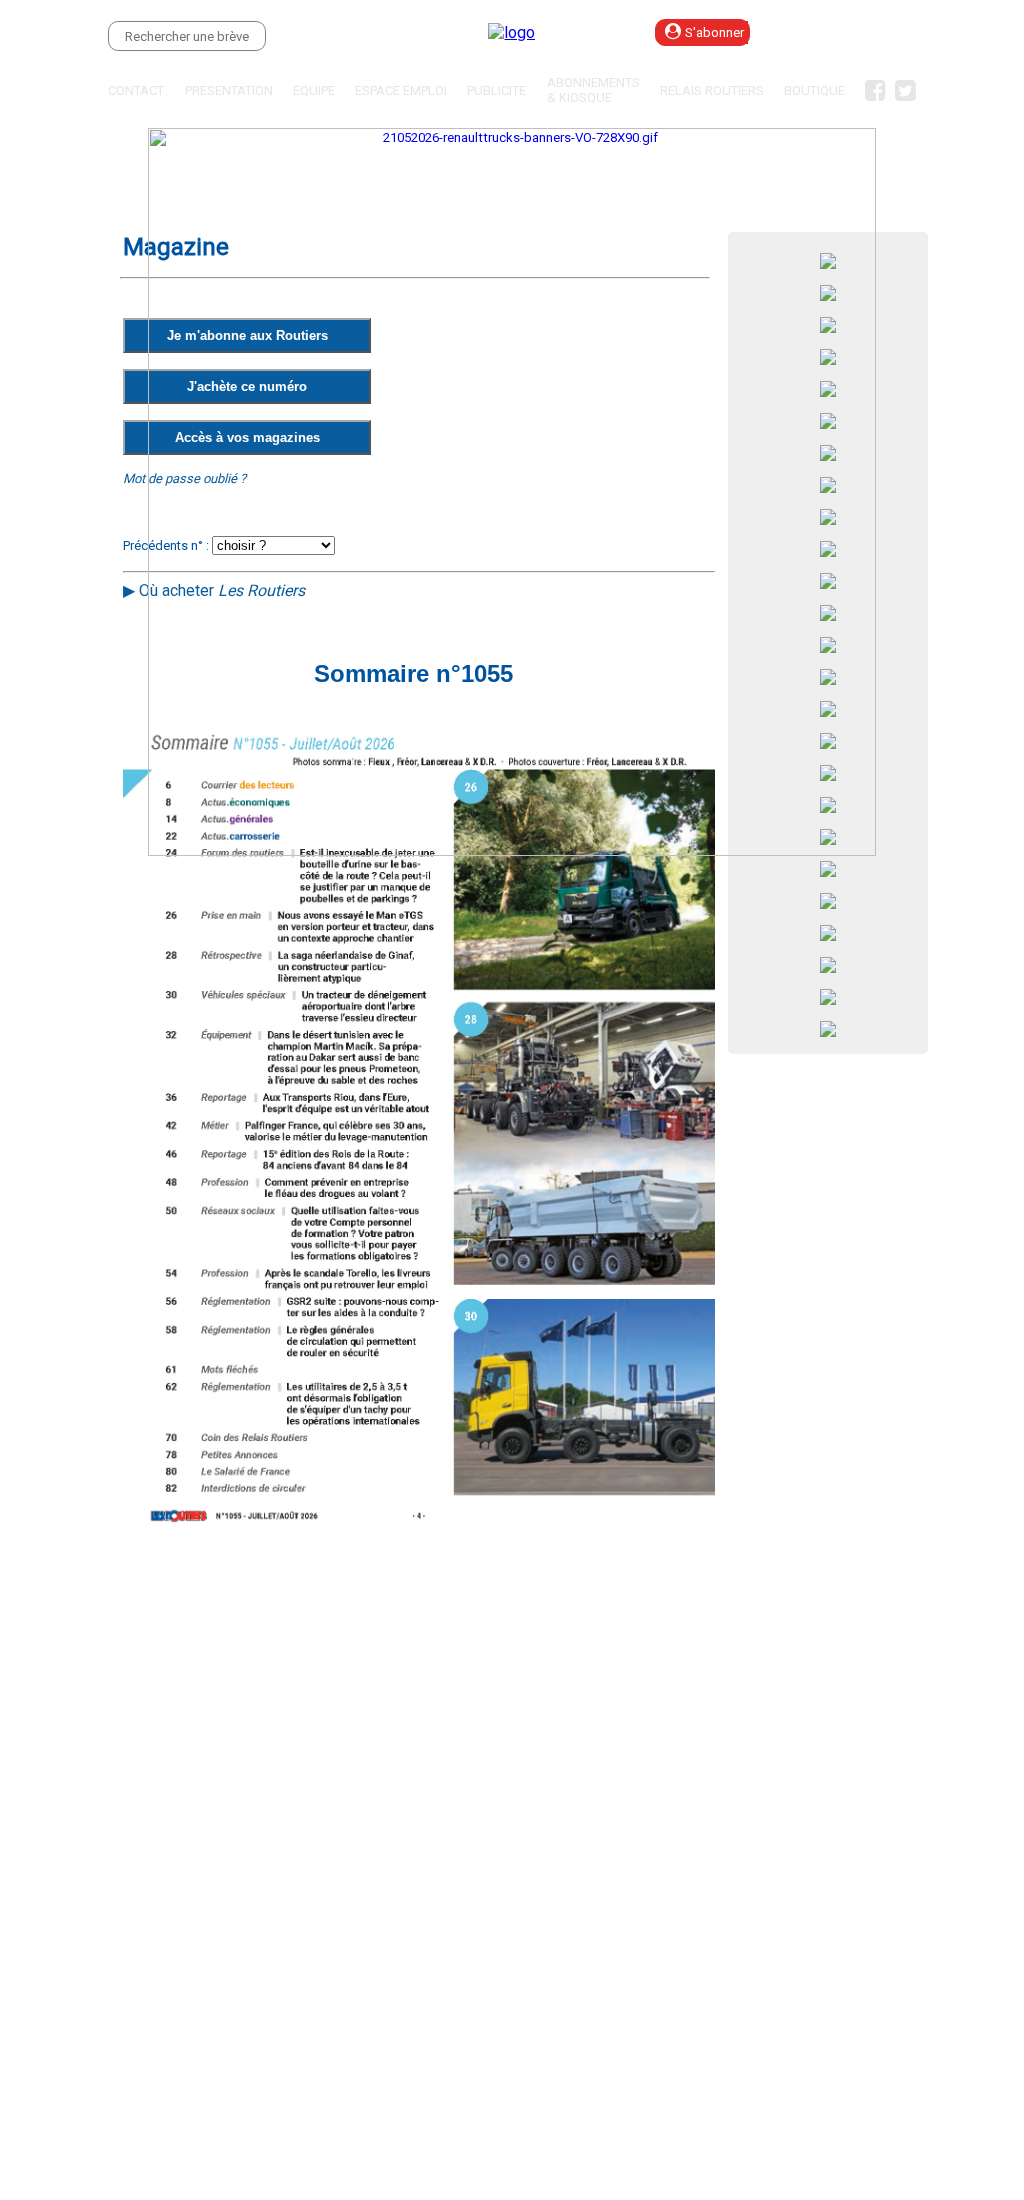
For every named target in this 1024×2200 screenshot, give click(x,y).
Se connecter (860, 32)
